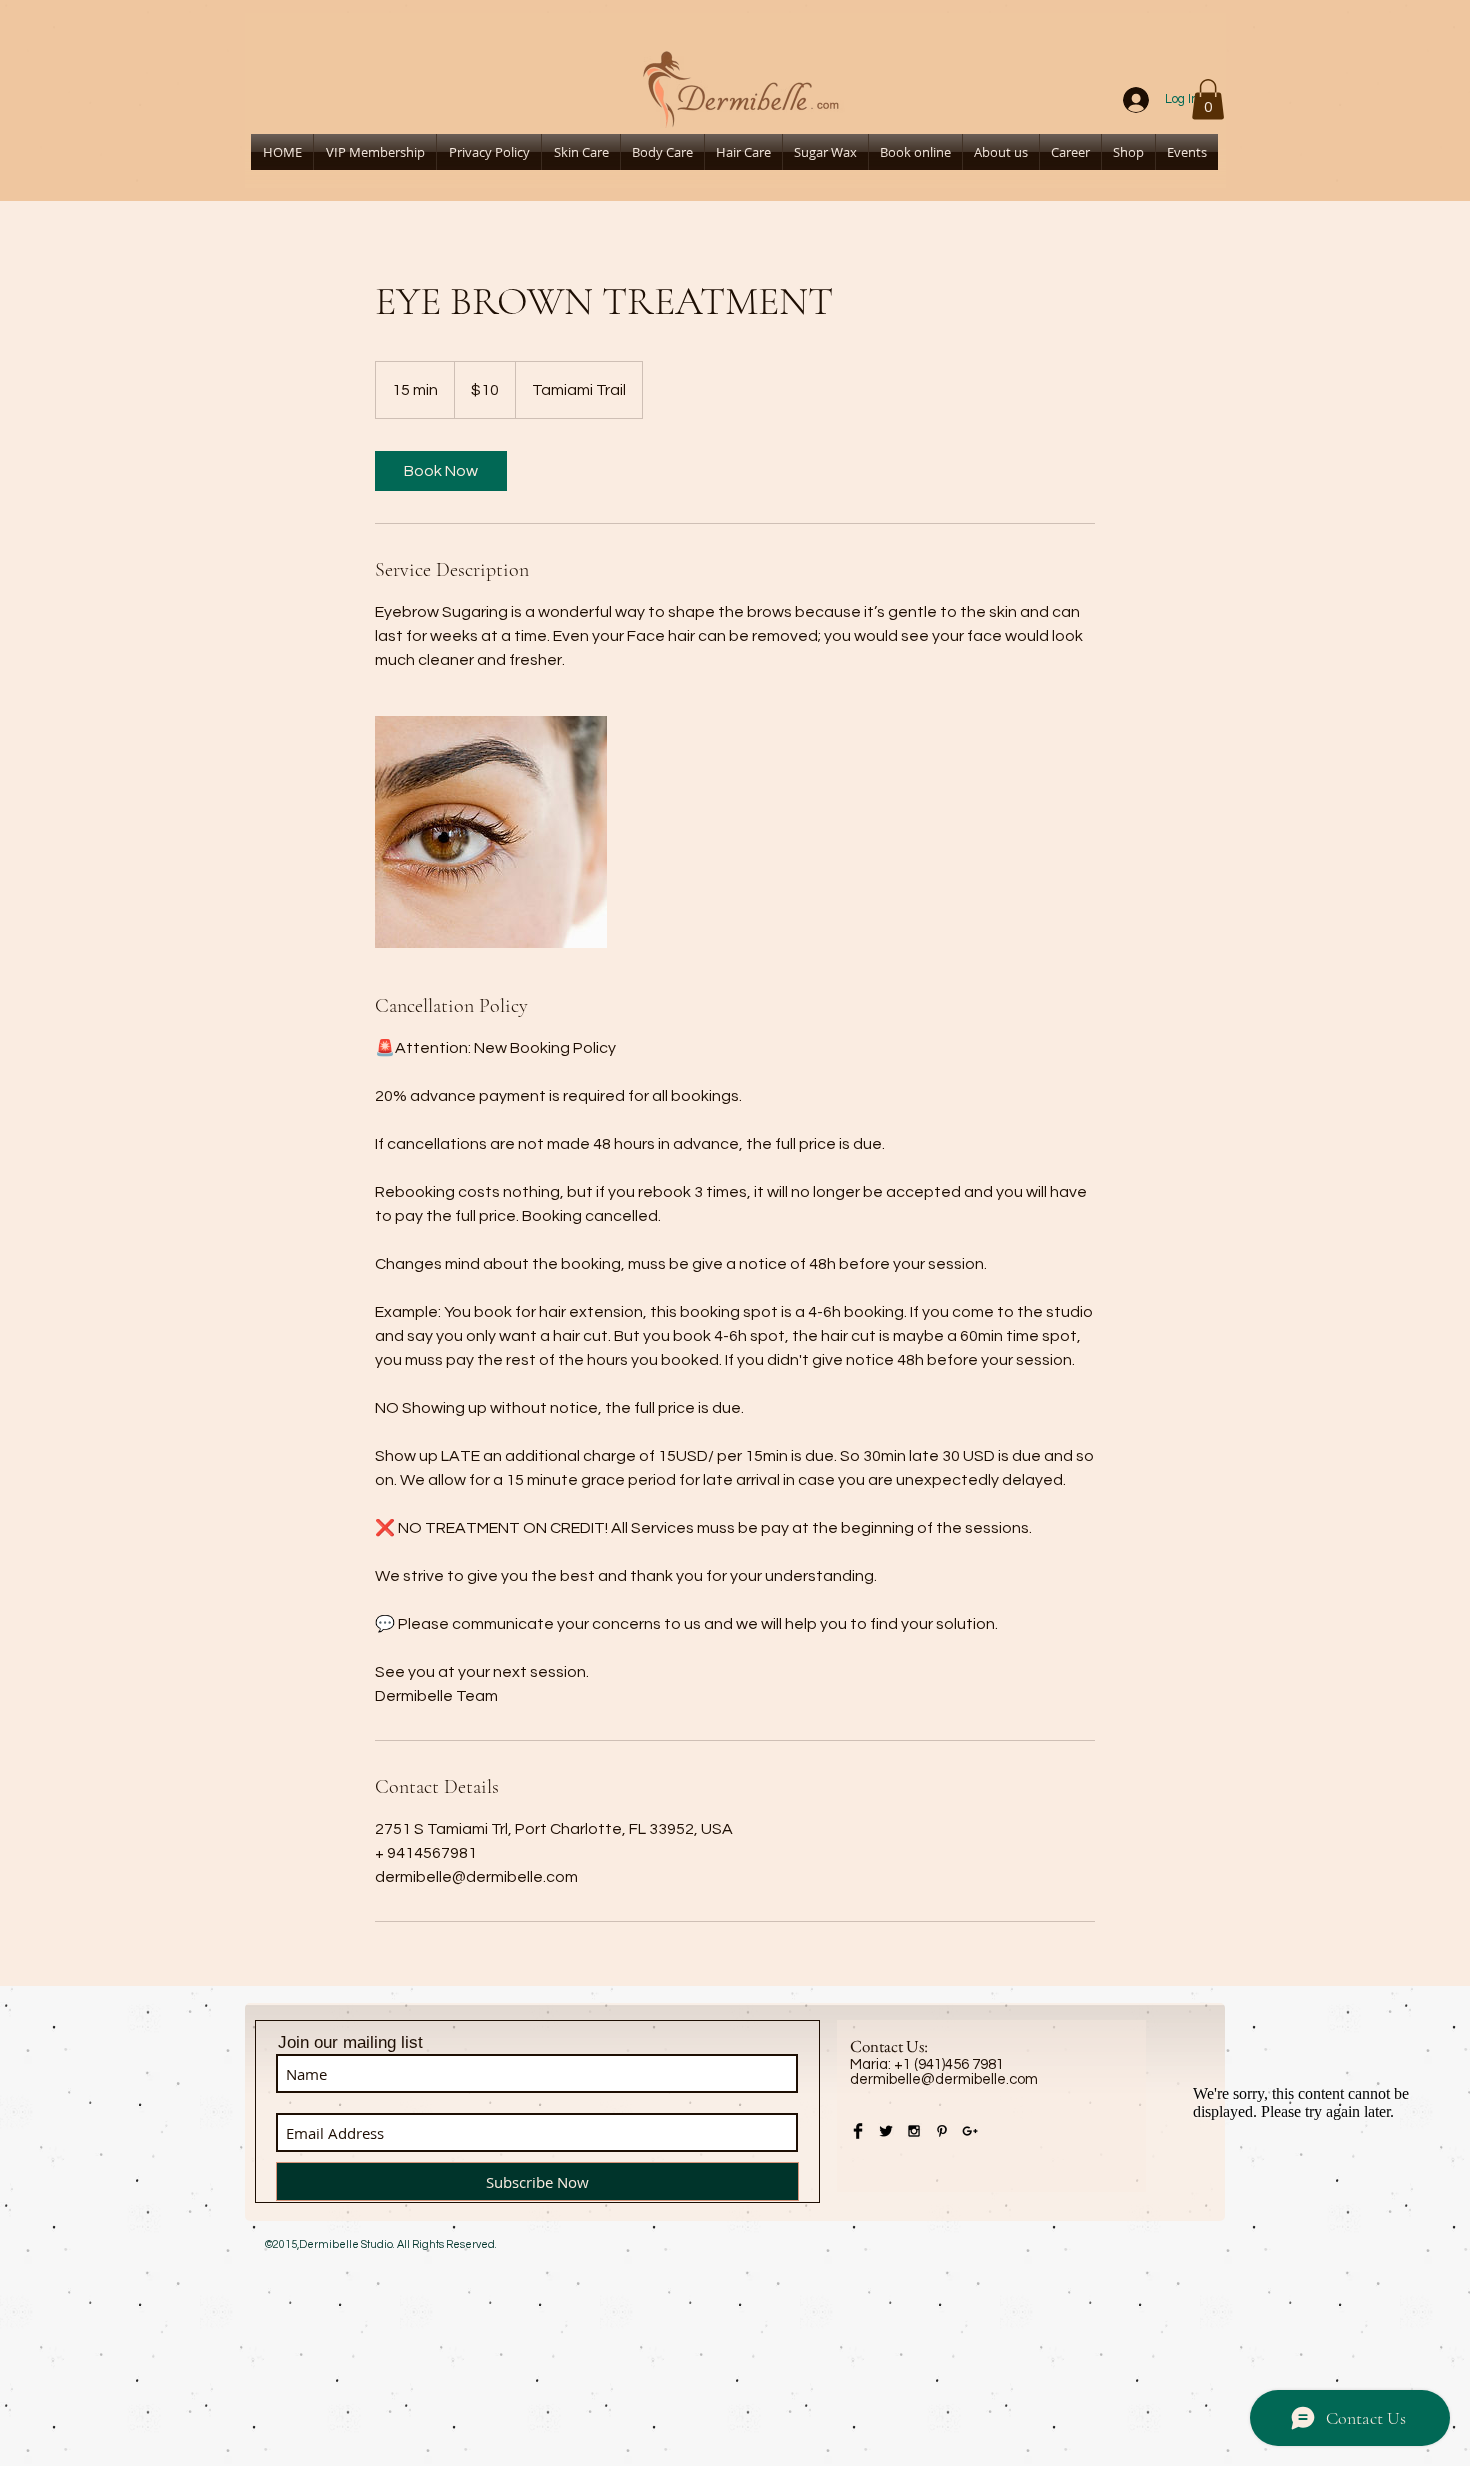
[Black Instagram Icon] (914, 2131)
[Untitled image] (491, 832)
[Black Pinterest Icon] (942, 2131)
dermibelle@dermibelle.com (944, 2079)
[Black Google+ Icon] (970, 2131)
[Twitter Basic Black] (886, 2131)
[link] (441, 471)
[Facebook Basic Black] (858, 2131)
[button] (1208, 99)
